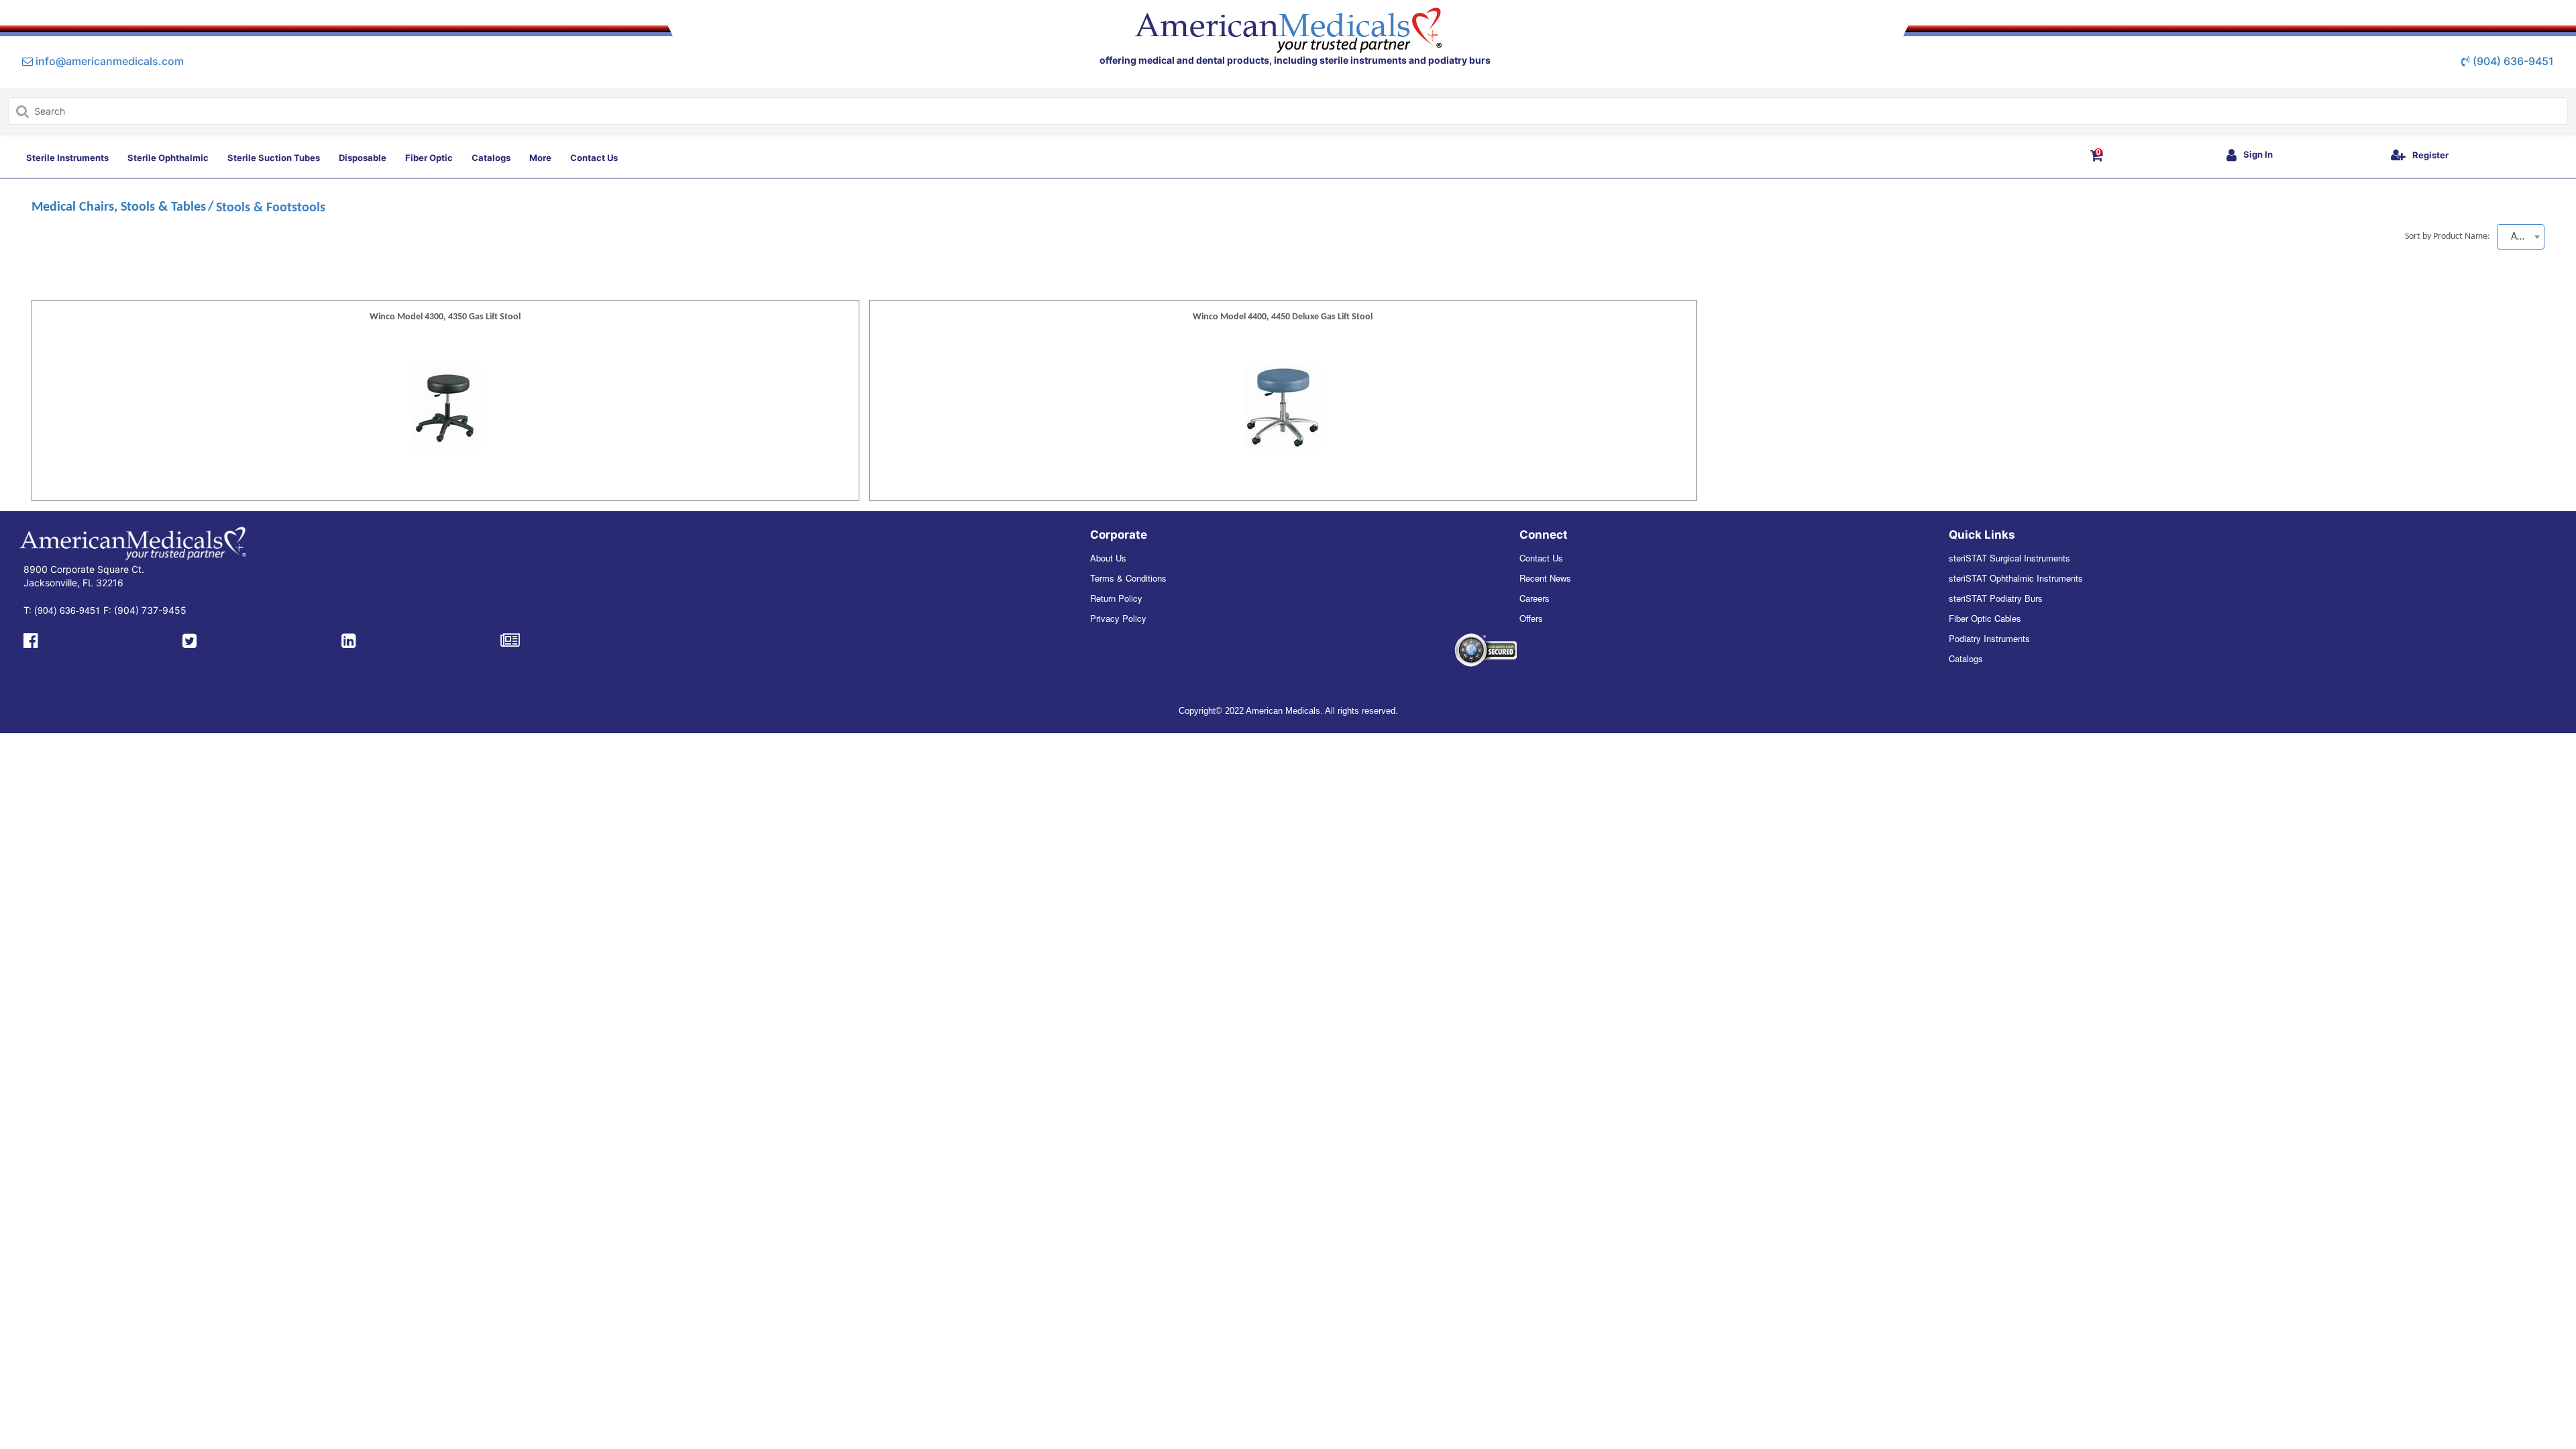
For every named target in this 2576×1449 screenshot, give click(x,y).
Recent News (1545, 578)
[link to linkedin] (348, 639)
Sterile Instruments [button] (67, 158)
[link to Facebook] (31, 639)
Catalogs (1966, 658)
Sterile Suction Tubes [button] (274, 158)
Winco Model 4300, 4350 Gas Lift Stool (445, 317)
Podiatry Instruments (1989, 638)
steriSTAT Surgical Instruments (2009, 558)
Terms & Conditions (1128, 578)
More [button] (540, 158)
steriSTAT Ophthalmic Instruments (2016, 578)
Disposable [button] (363, 158)
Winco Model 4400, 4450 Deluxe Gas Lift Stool (1283, 317)
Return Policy (1116, 598)
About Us (1108, 558)
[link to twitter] (190, 639)
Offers (1531, 618)
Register (2430, 155)
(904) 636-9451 (2513, 61)
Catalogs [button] (491, 158)
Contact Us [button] (594, 158)
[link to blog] (510, 639)
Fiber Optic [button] (429, 158)
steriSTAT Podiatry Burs (1996, 598)
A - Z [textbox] (2521, 237)
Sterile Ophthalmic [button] (168, 158)
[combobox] (2521, 237)
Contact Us (1541, 558)
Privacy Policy (1118, 618)
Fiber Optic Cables (1985, 618)
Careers (1535, 598)
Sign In (2258, 154)
